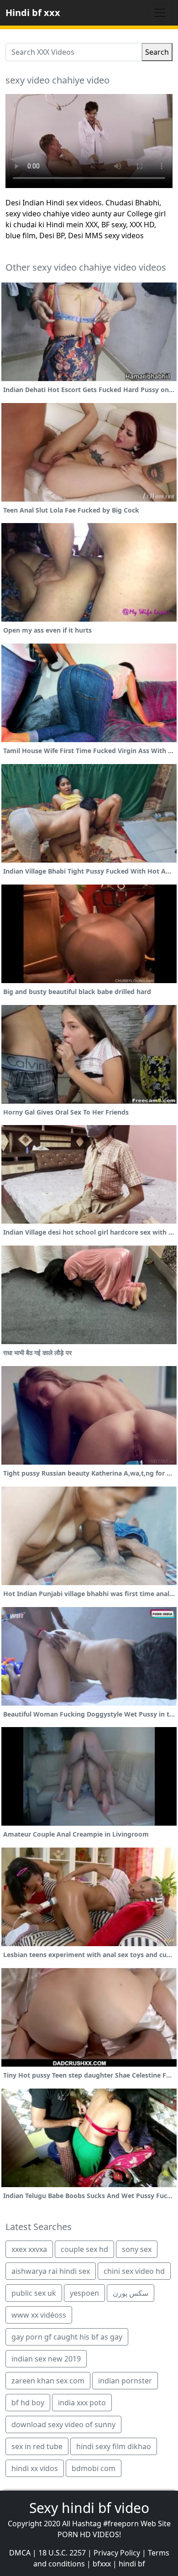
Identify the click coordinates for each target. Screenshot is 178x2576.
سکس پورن (131, 2293)
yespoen (84, 2293)
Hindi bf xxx (33, 13)
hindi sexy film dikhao (114, 2446)
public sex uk (34, 2293)
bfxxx (102, 2564)
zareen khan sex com (48, 2381)
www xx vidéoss (39, 2315)
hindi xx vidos (35, 2468)
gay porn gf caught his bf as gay (67, 2337)
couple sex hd (84, 2249)
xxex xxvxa (29, 2249)
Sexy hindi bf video (89, 2508)
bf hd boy (28, 2403)
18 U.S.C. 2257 (62, 2553)
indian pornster (125, 2381)
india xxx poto (82, 2403)
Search (157, 52)
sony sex (137, 2249)
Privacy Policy (117, 2553)
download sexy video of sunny (63, 2424)
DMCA (20, 2553)
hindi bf (132, 2564)
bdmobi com (94, 2468)
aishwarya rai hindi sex (51, 2271)
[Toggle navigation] (160, 13)
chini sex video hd (134, 2271)
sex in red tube (37, 2446)
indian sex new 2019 (46, 2359)
